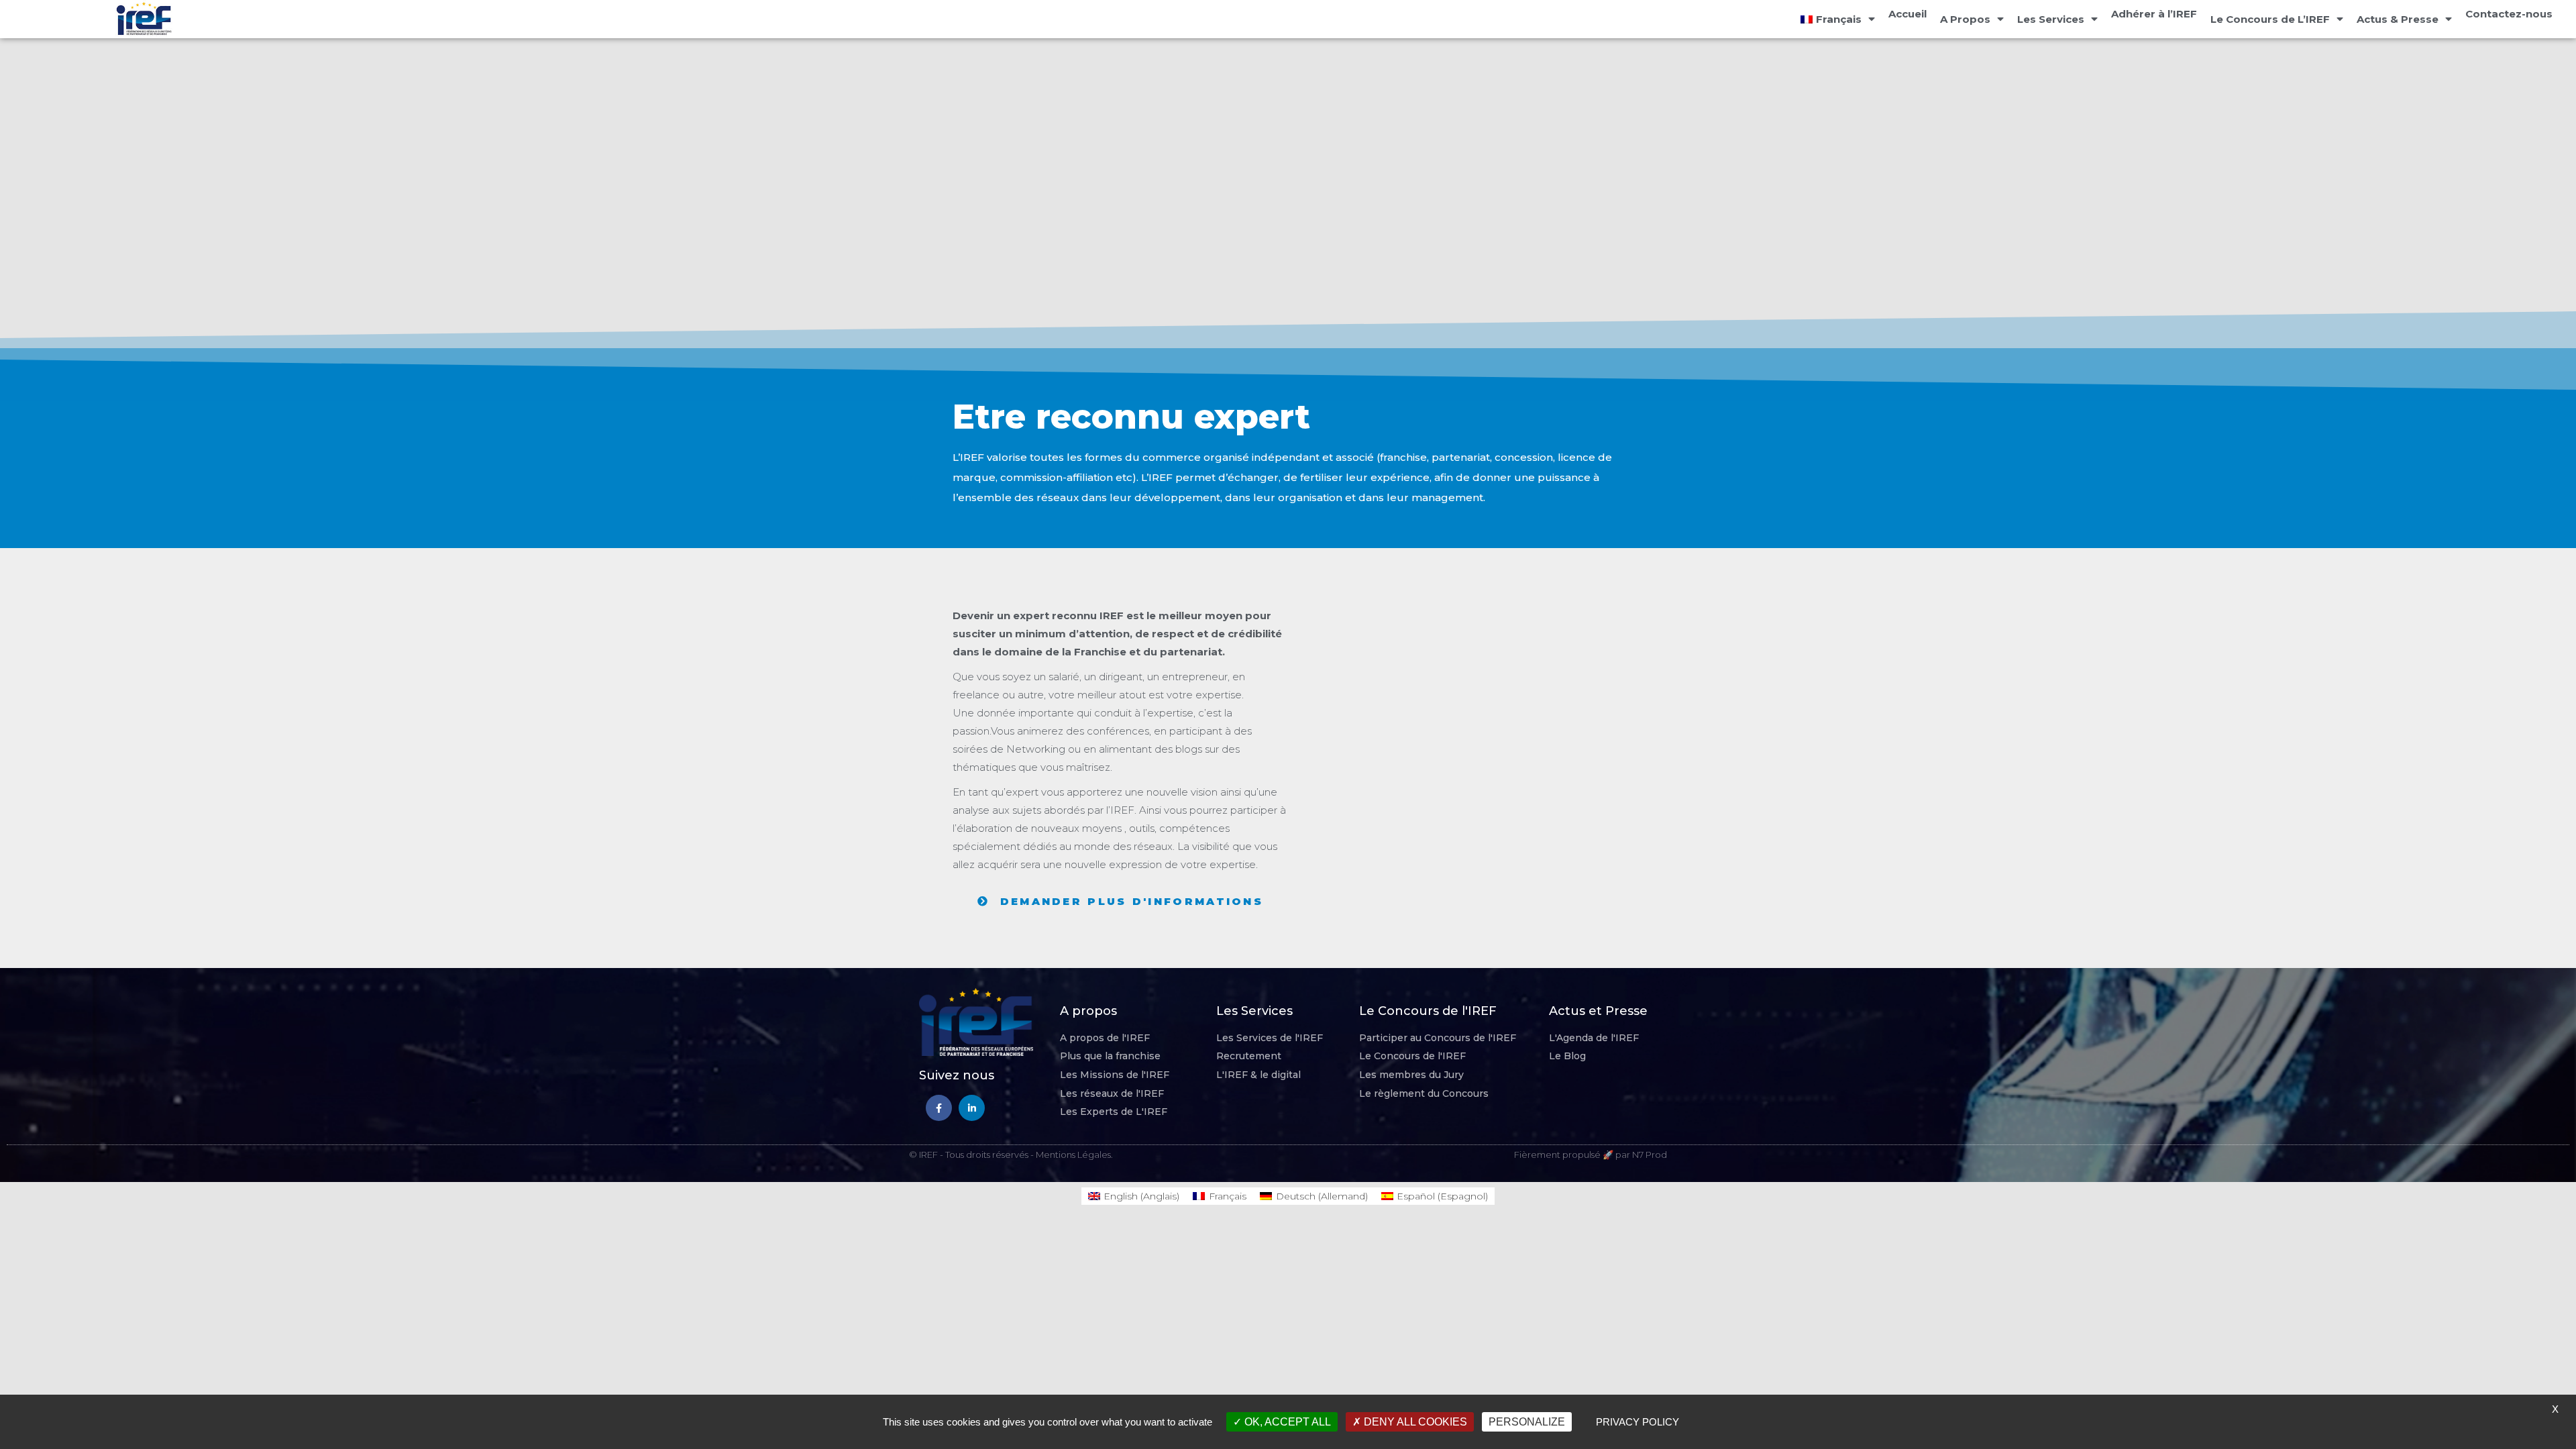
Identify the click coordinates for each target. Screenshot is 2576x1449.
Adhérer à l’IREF (2154, 14)
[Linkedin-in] (972, 1108)
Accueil (1908, 14)
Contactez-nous (2509, 14)
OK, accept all (1286, 1422)
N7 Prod (1650, 1155)
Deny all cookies (1414, 1422)
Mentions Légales (1073, 1155)
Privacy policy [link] (1638, 1422)
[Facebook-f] (939, 1108)
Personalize (1527, 1422)
